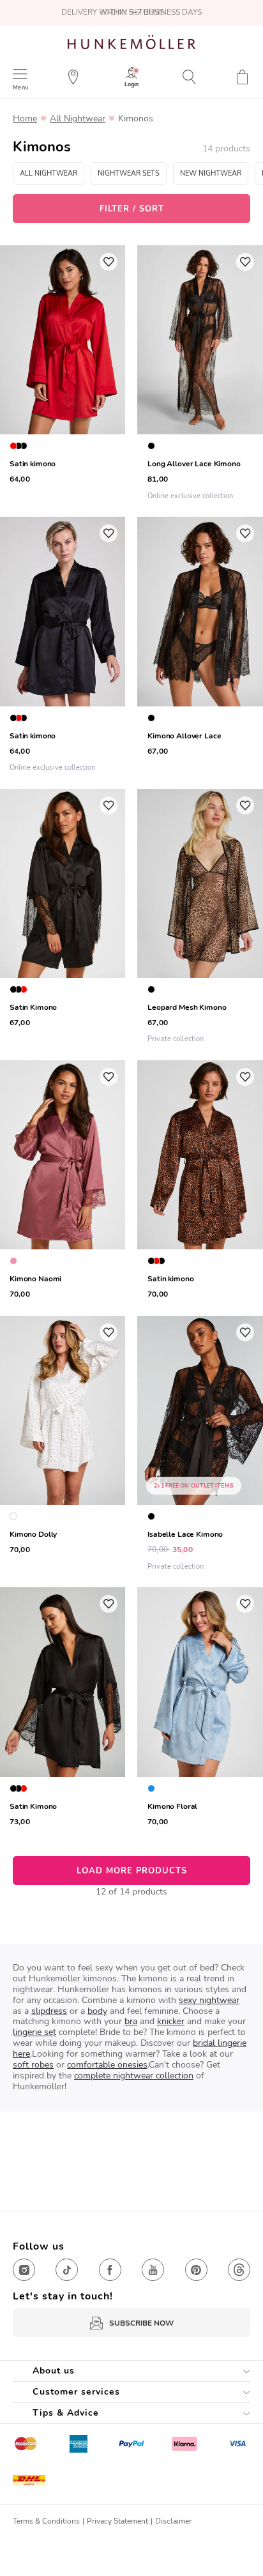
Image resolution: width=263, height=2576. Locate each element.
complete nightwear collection (134, 2076)
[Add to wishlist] (109, 262)
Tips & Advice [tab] (66, 2413)
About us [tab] (54, 2371)
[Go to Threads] (239, 2270)
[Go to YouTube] (153, 2270)
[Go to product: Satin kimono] (200, 1182)
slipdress (49, 2011)
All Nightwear (78, 119)
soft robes (33, 2065)
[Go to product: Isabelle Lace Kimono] (200, 1445)
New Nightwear (211, 173)
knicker (171, 2021)
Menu (20, 87)
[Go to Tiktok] (67, 2270)
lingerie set (34, 2032)
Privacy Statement (117, 2521)
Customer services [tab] (76, 2392)
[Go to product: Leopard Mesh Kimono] (200, 918)
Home (25, 119)
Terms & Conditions (46, 2521)
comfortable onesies (107, 2065)
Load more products (132, 1871)
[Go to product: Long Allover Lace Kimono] (200, 375)
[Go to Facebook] (110, 2270)
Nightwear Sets (129, 173)
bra (131, 2021)
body (97, 2011)
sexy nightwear (209, 2000)
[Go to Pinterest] (196, 2270)
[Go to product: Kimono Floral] (200, 1709)
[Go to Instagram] (24, 2270)
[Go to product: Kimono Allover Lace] (200, 646)
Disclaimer (173, 2521)
